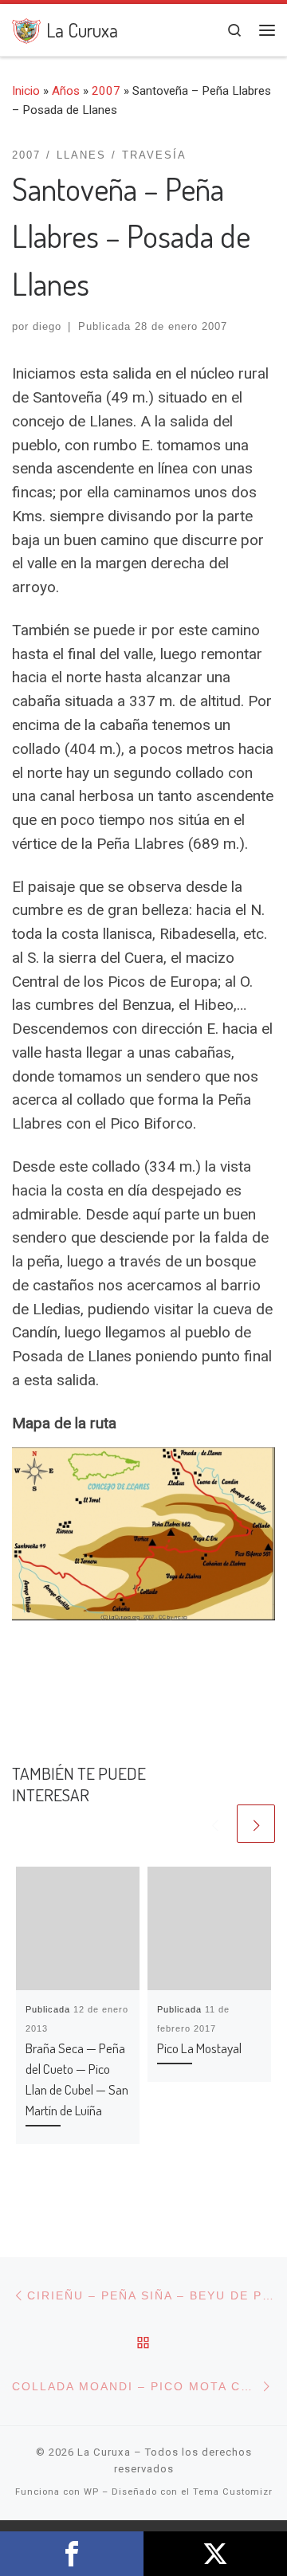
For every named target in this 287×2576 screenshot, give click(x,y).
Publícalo (215, 2554)
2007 (106, 91)
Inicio (26, 91)
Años (66, 91)
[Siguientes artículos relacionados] (256, 1824)
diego (47, 326)
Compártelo (72, 2554)
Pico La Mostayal (199, 2048)
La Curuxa (104, 2452)
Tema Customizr (233, 2492)
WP (91, 2492)
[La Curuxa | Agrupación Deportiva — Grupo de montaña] (26, 28)
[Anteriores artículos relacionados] (214, 1824)
